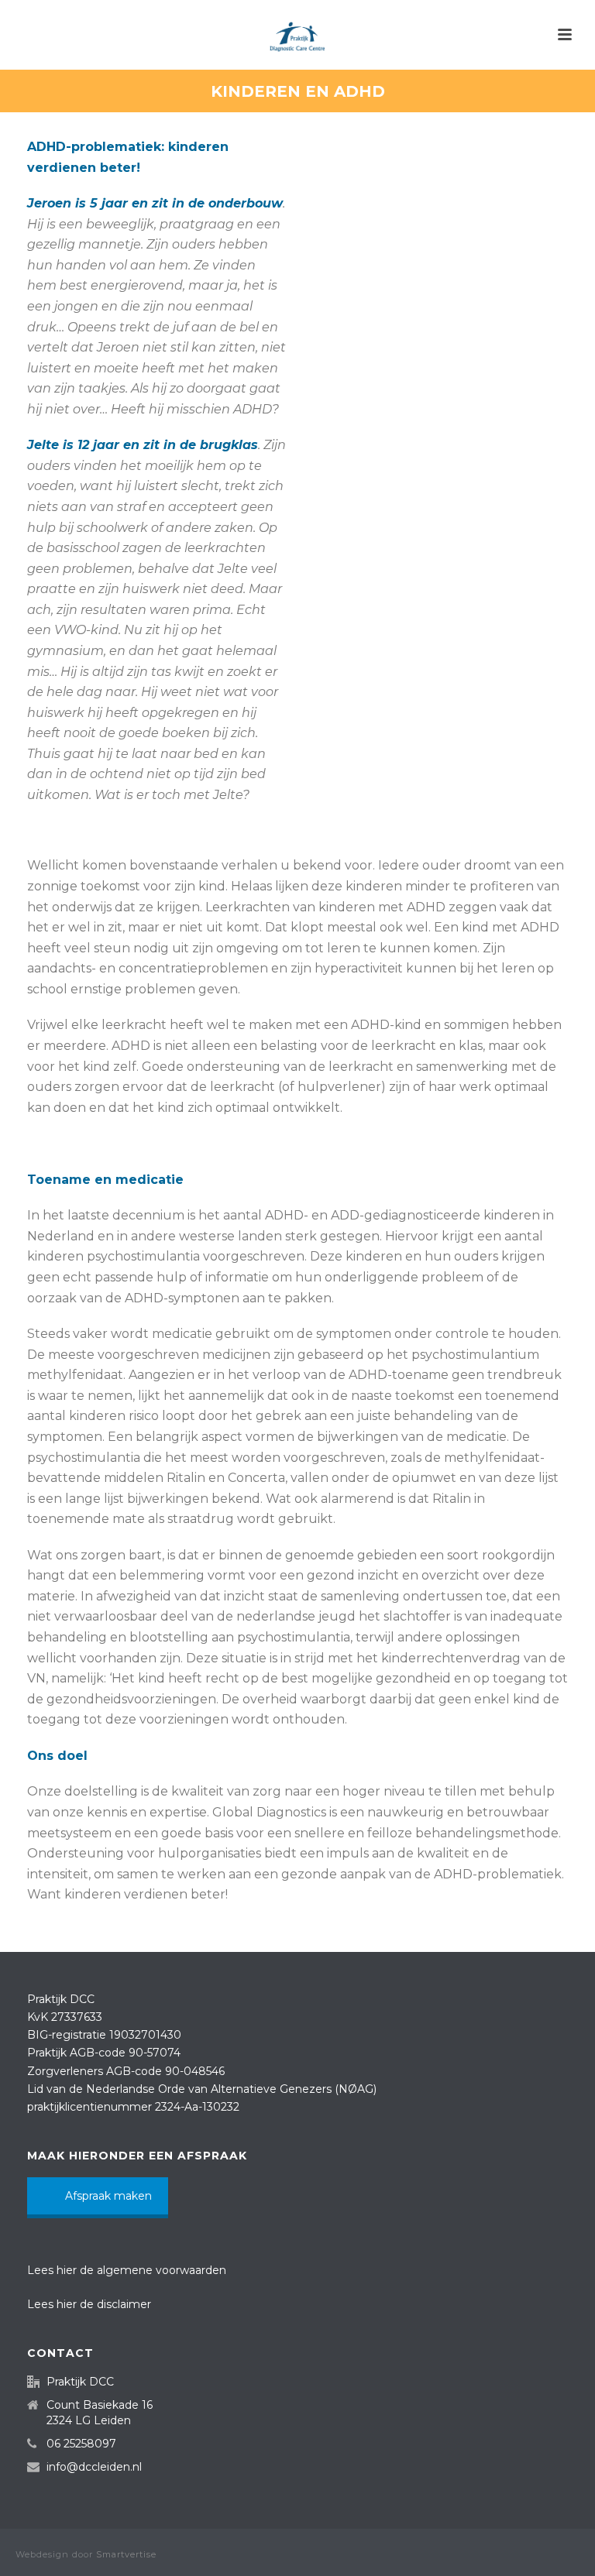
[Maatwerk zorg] (297, 35)
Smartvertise (126, 2554)
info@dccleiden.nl (94, 2467)
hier (67, 2270)
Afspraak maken (108, 2196)
